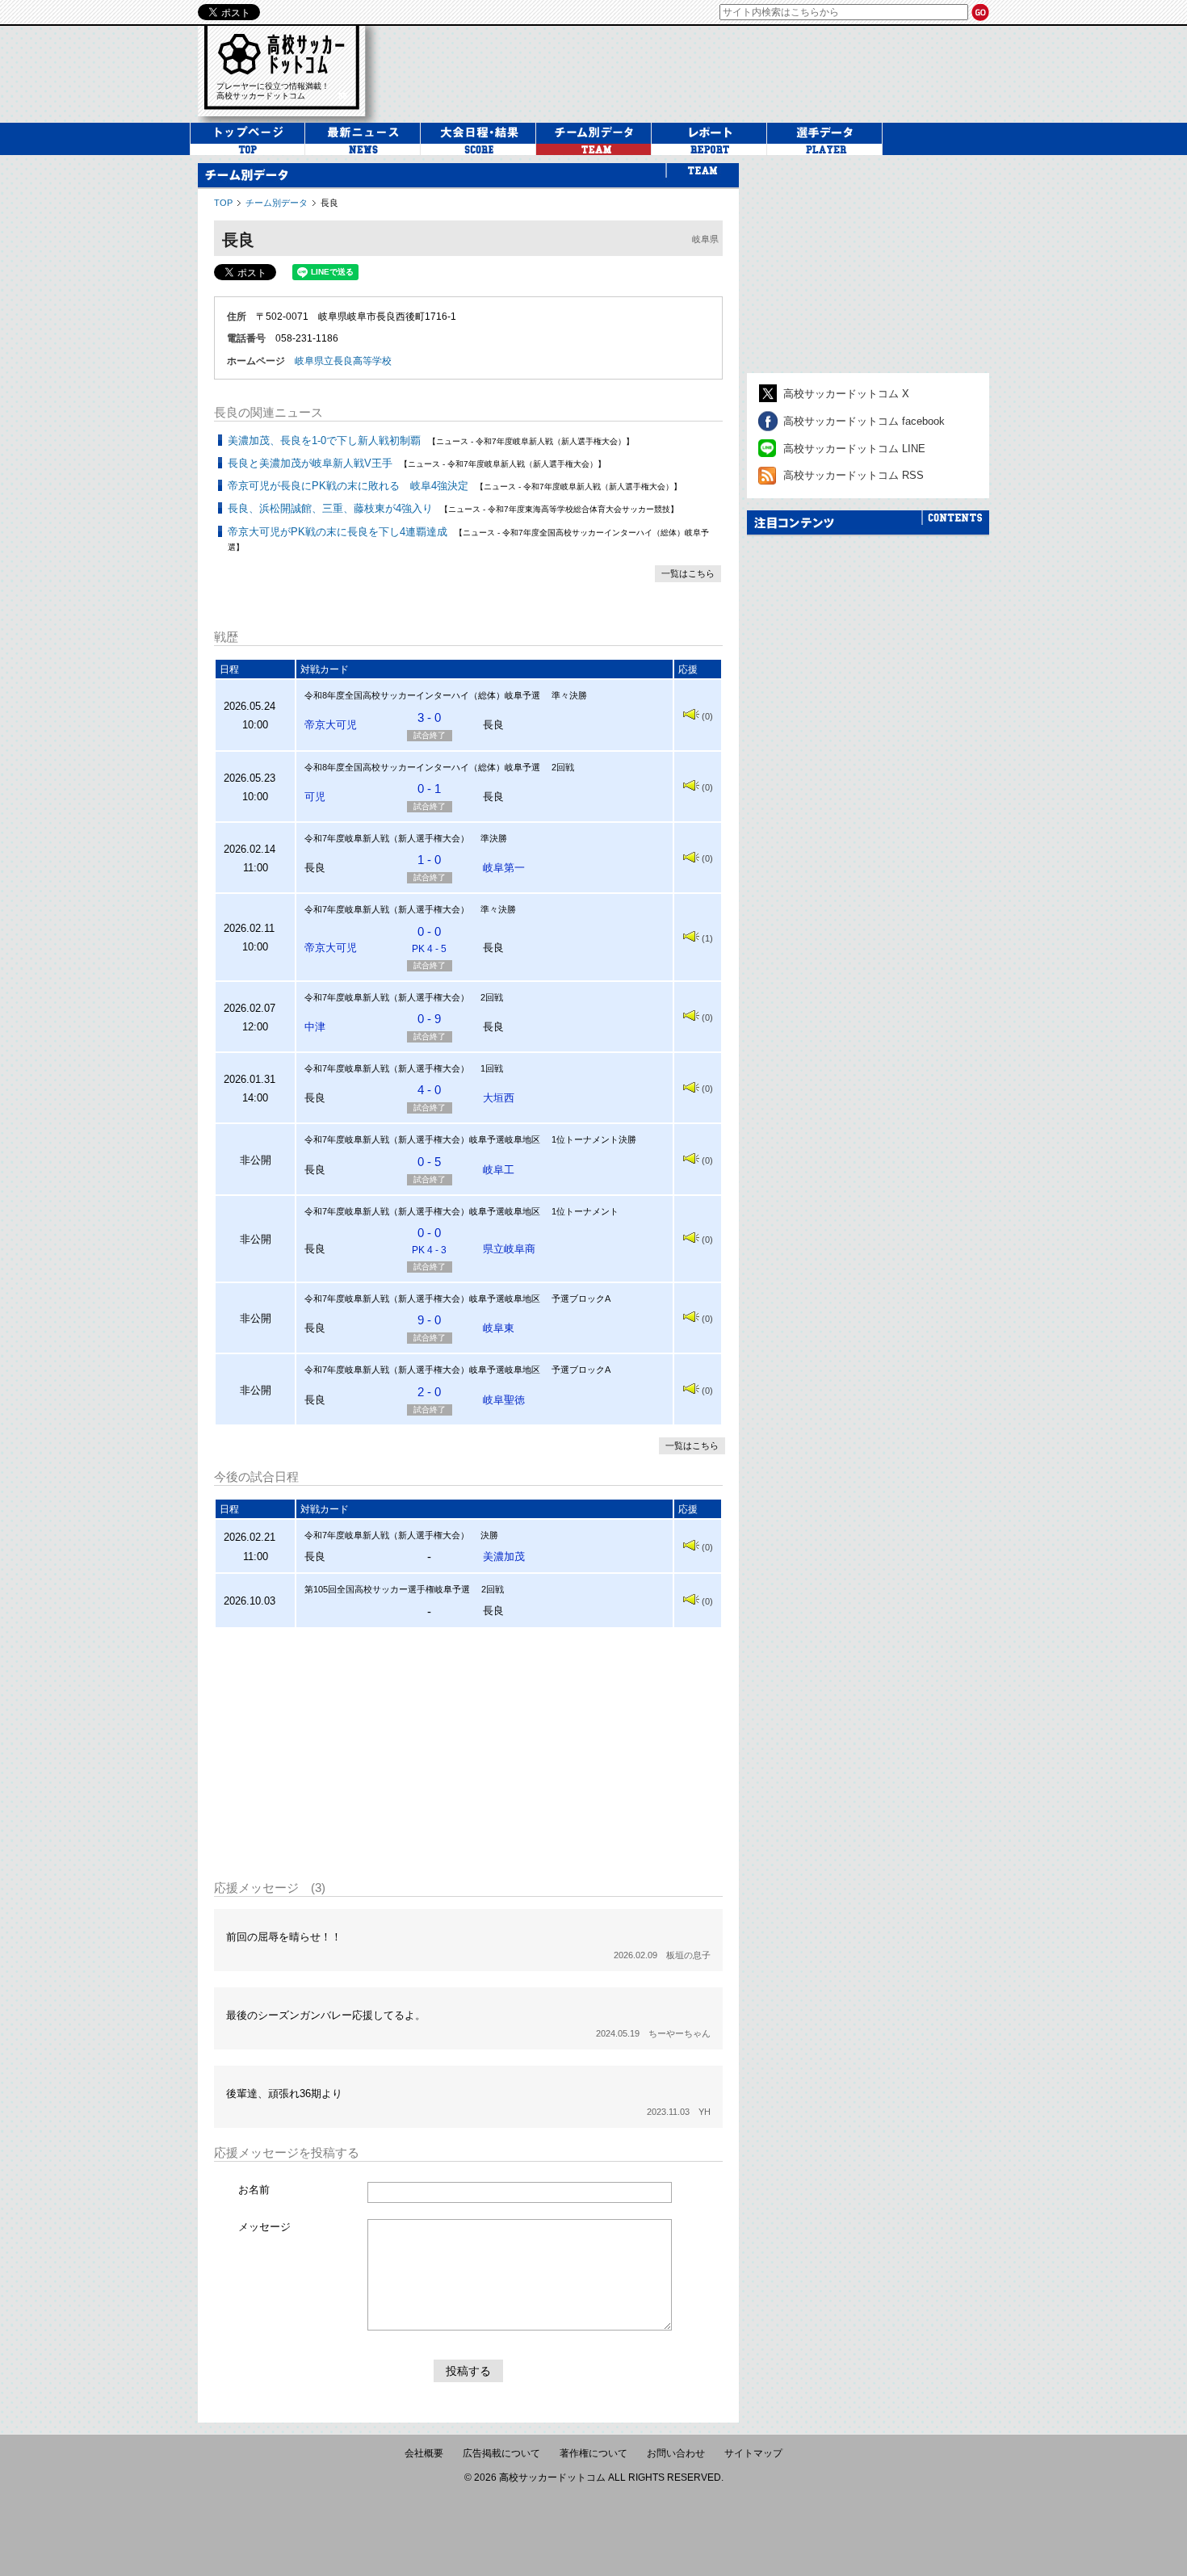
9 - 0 (429, 1320)
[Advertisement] (468, 1754)
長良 (329, 203)
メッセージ (264, 2227)
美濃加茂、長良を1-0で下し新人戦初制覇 (324, 441)
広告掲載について (501, 2453)
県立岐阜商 (509, 1249)
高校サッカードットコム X (846, 394)
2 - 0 (429, 1392)
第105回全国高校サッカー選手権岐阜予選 (387, 1589)
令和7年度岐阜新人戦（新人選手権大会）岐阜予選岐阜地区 (422, 1139)
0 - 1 (429, 789)
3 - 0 (429, 717)
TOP (223, 203)
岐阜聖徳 (504, 1400)
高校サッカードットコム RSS (854, 475)
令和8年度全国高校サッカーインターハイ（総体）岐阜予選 (422, 695)
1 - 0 (429, 860)
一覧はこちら (688, 573)
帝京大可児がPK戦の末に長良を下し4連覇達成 (338, 532)
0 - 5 (429, 1162)
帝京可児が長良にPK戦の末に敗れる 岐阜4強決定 (348, 486)
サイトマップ (753, 2453)
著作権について (593, 2453)
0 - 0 (429, 940)
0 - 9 (429, 1019)
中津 (315, 1027)
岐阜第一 (504, 868)
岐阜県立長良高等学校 (343, 361)
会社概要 (424, 2453)
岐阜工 (499, 1170)
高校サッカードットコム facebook (864, 421)
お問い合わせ (676, 2453)
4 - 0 (429, 1090)
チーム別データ (277, 203)
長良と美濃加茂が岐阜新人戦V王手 (310, 463)
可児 (315, 797)
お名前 (254, 2190)
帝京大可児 (331, 725)
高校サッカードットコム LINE (854, 449)
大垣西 (499, 1098)
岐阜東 (499, 1328)
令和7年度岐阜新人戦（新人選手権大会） (387, 838)
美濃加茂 (504, 1557)
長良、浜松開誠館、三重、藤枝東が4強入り (330, 508)
